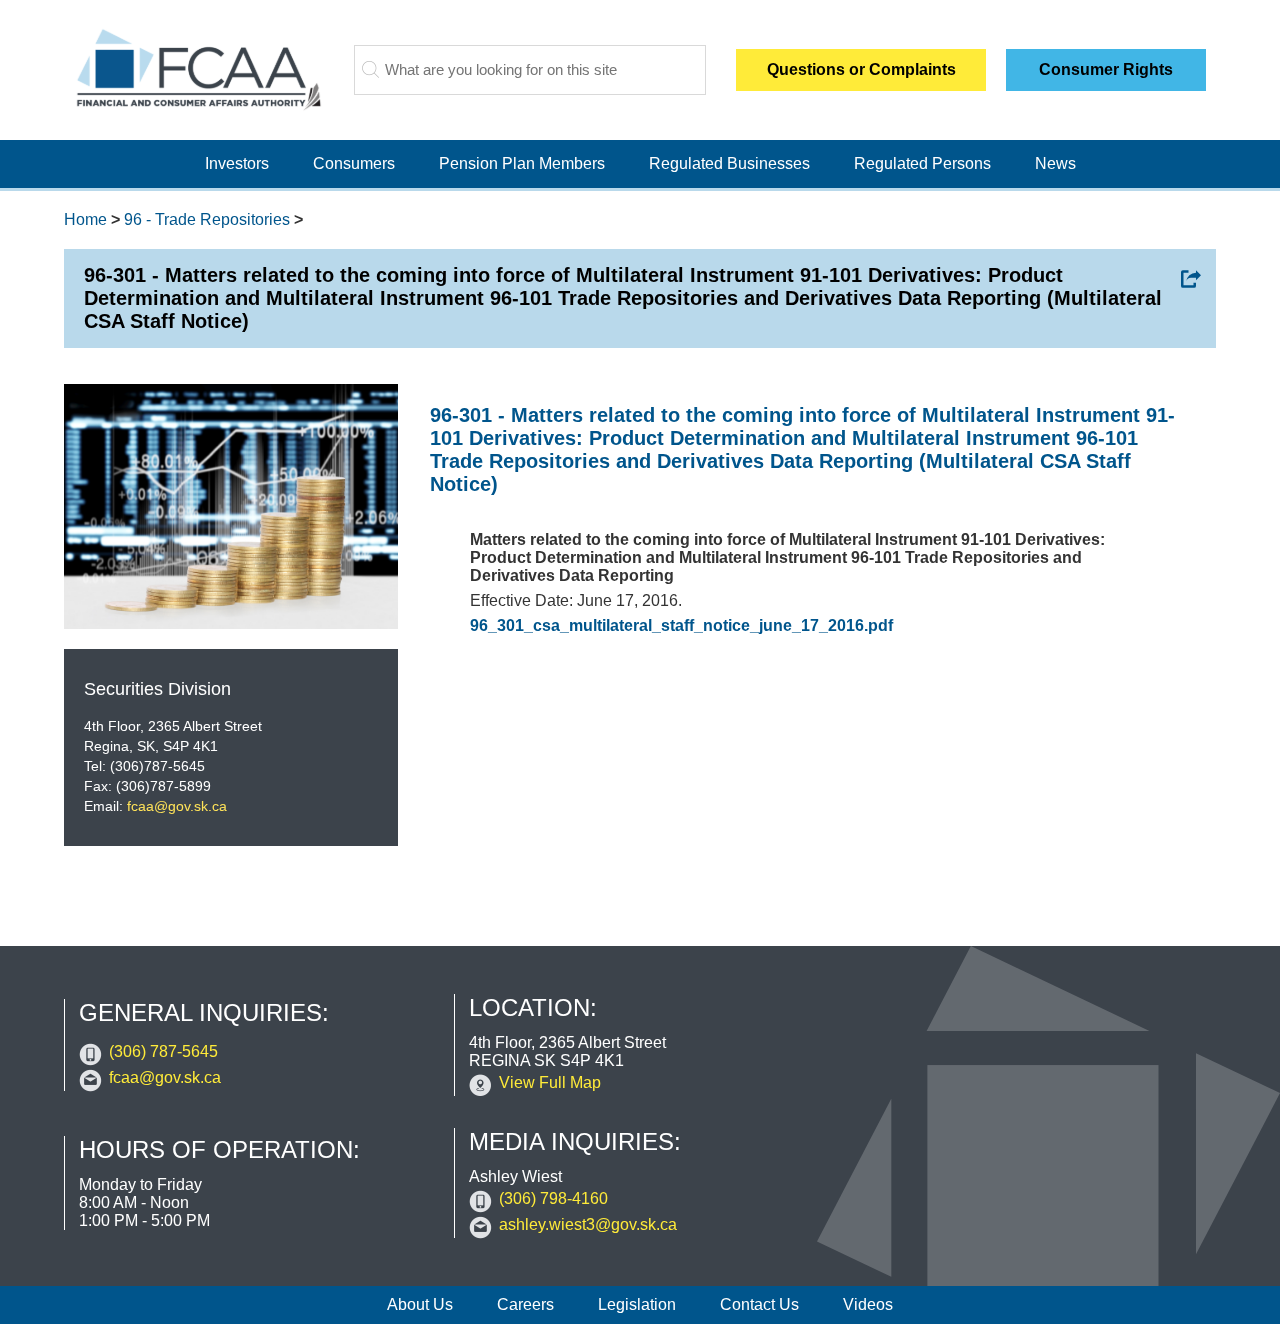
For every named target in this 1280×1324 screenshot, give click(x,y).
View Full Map (550, 1082)
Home (85, 219)
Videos (868, 1304)
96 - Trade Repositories (207, 219)
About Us (420, 1304)
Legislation (637, 1304)
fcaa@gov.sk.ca (177, 806)
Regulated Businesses (729, 163)
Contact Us (759, 1304)
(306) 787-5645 (163, 1051)
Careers (525, 1304)
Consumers (354, 163)
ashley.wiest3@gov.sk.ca (588, 1224)
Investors (237, 163)
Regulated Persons (922, 163)
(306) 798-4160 (553, 1198)
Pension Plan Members (522, 163)
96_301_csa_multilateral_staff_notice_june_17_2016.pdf (681, 625)
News (1055, 163)
